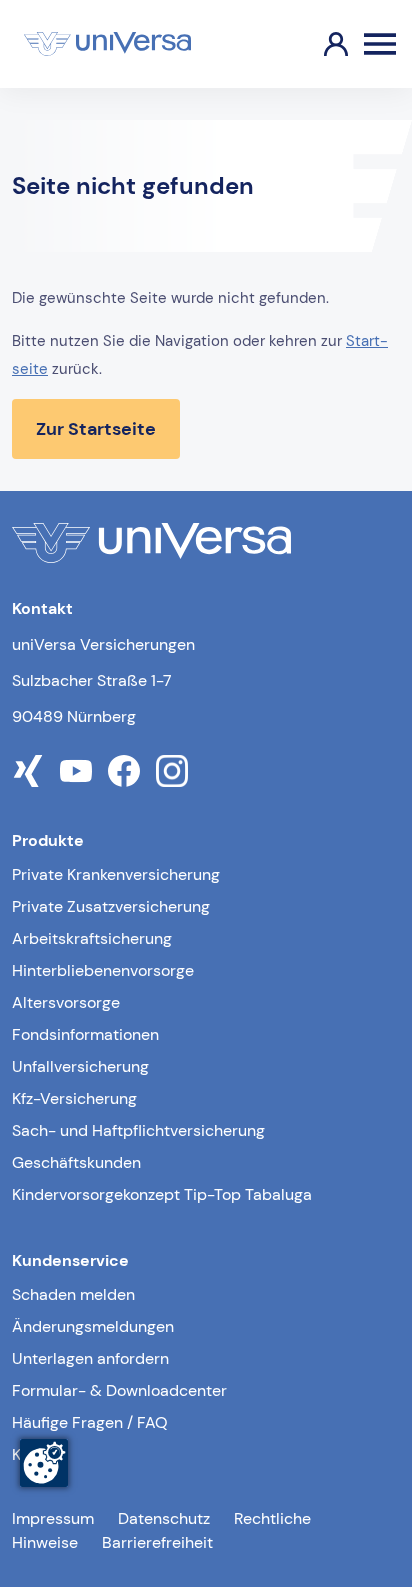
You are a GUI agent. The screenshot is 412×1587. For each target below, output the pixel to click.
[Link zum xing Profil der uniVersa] (28, 771)
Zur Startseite (96, 429)
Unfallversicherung (80, 1066)
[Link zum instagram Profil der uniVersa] (172, 771)
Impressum (53, 1518)
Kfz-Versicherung (74, 1098)
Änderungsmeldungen (93, 1326)
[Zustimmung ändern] (44, 1463)
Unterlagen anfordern (90, 1358)
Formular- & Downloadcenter (119, 1390)
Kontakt (39, 1454)
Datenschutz (164, 1518)
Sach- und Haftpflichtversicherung (138, 1130)
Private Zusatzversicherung (111, 906)
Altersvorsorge (66, 1002)
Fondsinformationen (85, 1034)
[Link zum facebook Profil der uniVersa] (124, 771)
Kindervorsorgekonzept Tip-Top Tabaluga (162, 1194)
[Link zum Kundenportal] (320, 44)
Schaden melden (73, 1294)
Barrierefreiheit (157, 1542)
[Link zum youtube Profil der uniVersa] (76, 771)
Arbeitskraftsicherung (92, 938)
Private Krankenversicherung (116, 874)
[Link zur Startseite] (107, 44)
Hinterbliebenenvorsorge (103, 970)
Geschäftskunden (76, 1162)
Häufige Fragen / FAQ (90, 1422)
